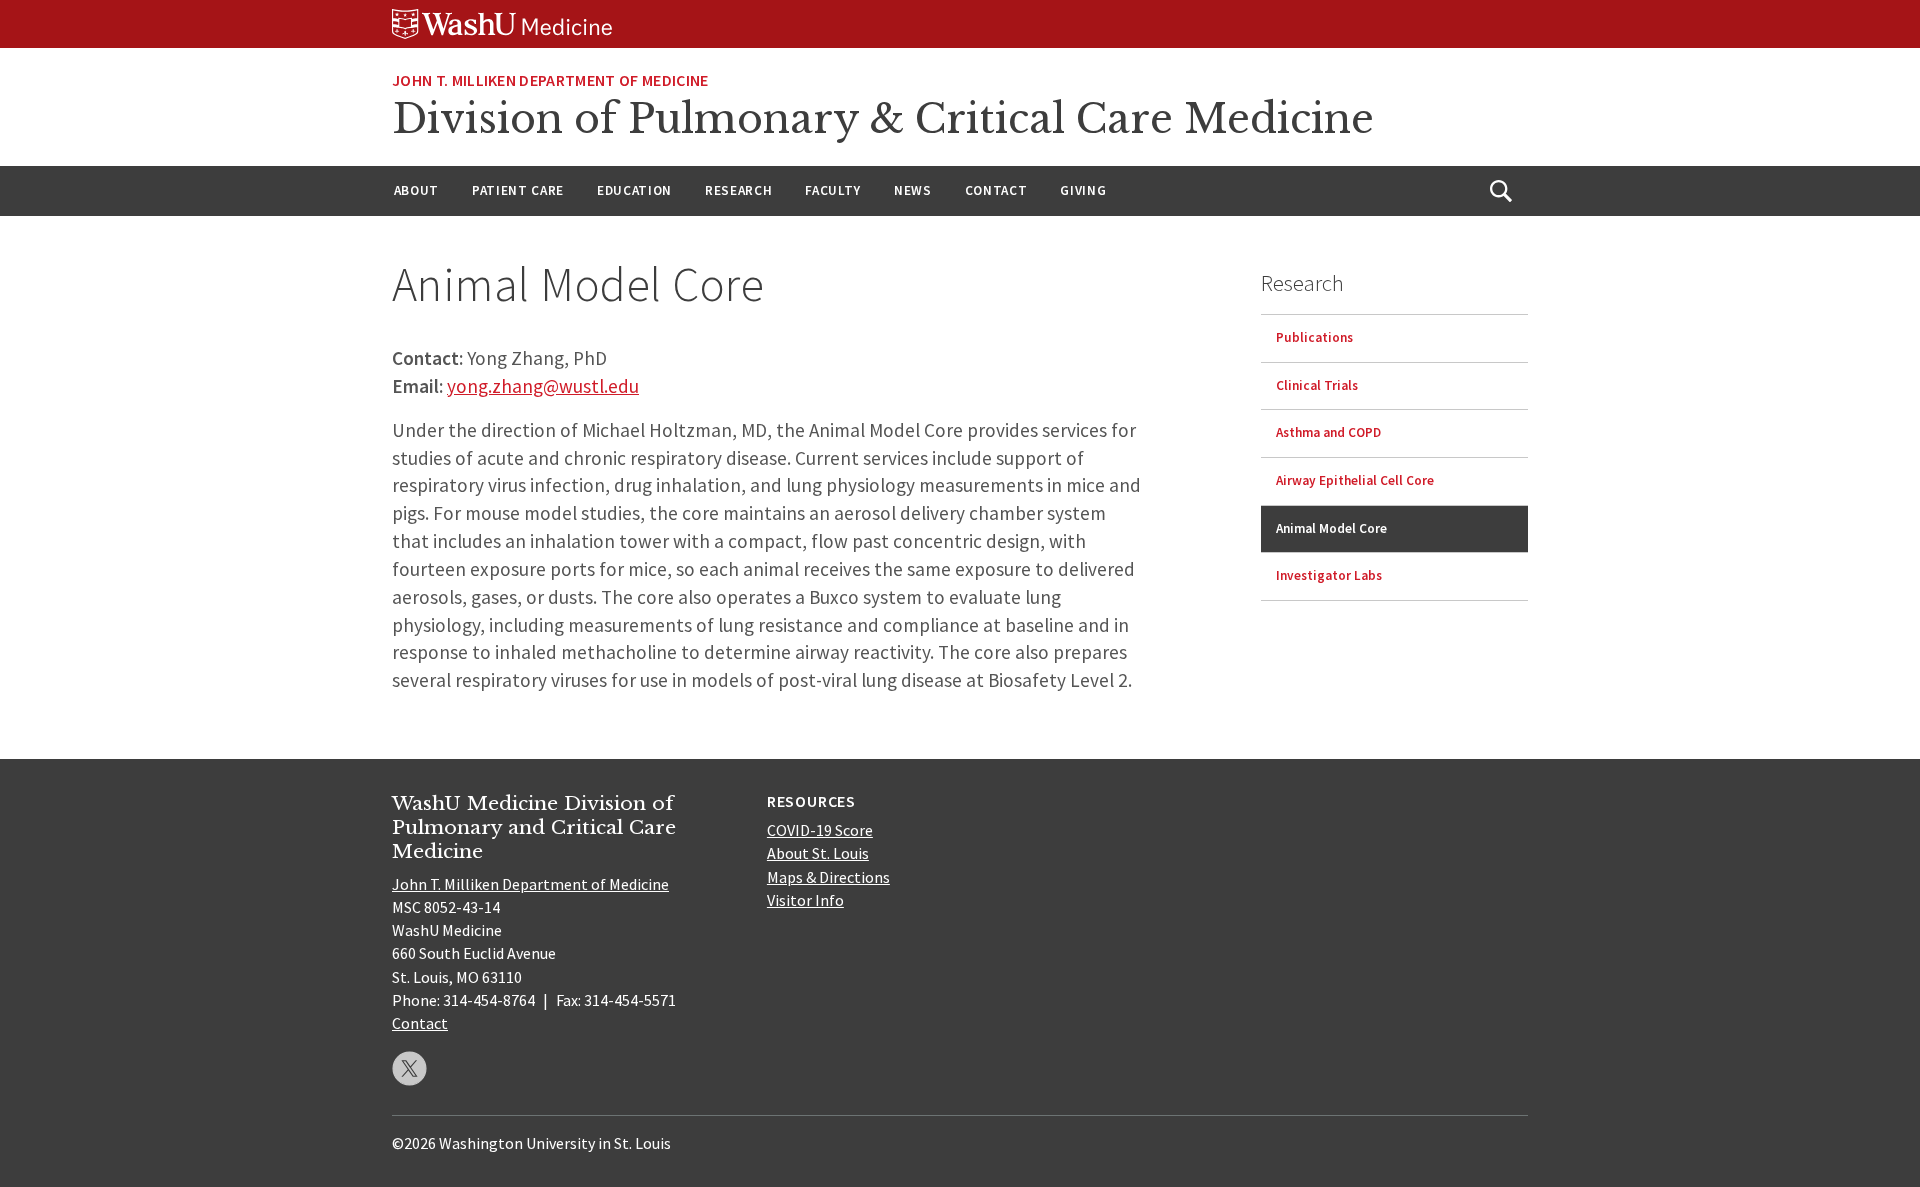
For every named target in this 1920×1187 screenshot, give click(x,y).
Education (634, 190)
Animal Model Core (1331, 528)
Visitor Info (805, 900)
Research (738, 190)
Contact (996, 190)
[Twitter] (409, 1068)
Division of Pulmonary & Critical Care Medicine (883, 119)
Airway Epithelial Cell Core (1355, 480)
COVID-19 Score (820, 830)
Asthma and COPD (1328, 432)
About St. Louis (818, 853)
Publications (1314, 337)
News (913, 190)
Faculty (833, 190)
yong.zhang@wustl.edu (543, 386)
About (416, 190)
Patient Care (518, 190)
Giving (1083, 190)
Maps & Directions (828, 877)
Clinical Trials (1317, 385)
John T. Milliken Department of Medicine (550, 80)
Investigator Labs (1329, 575)
